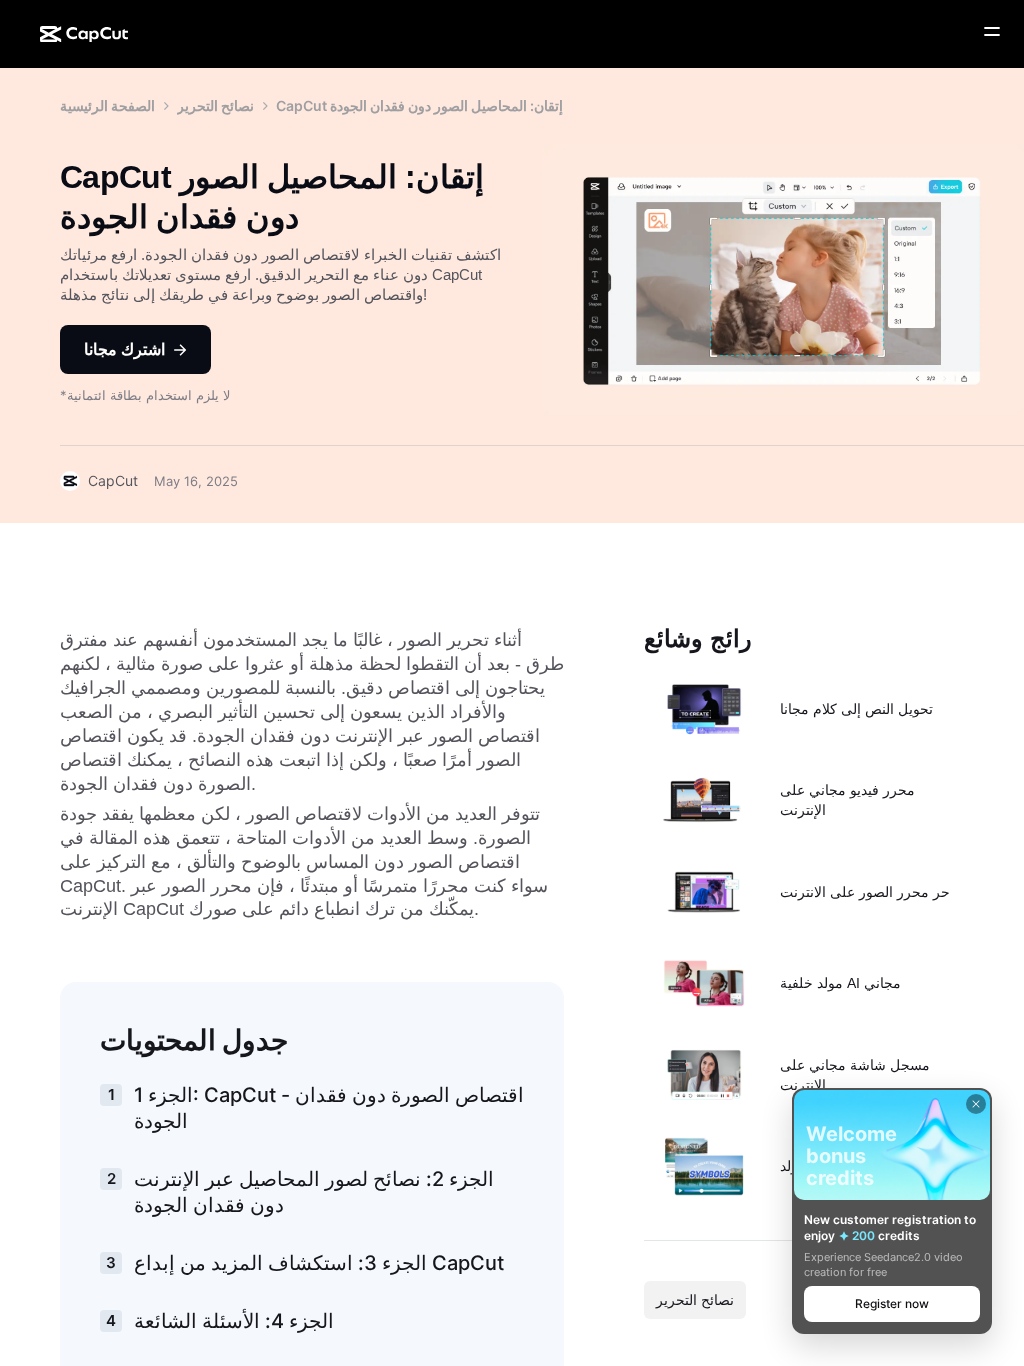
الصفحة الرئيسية (107, 105)
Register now (892, 1303)
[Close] (976, 1104)
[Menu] (992, 32)
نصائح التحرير (215, 105)
